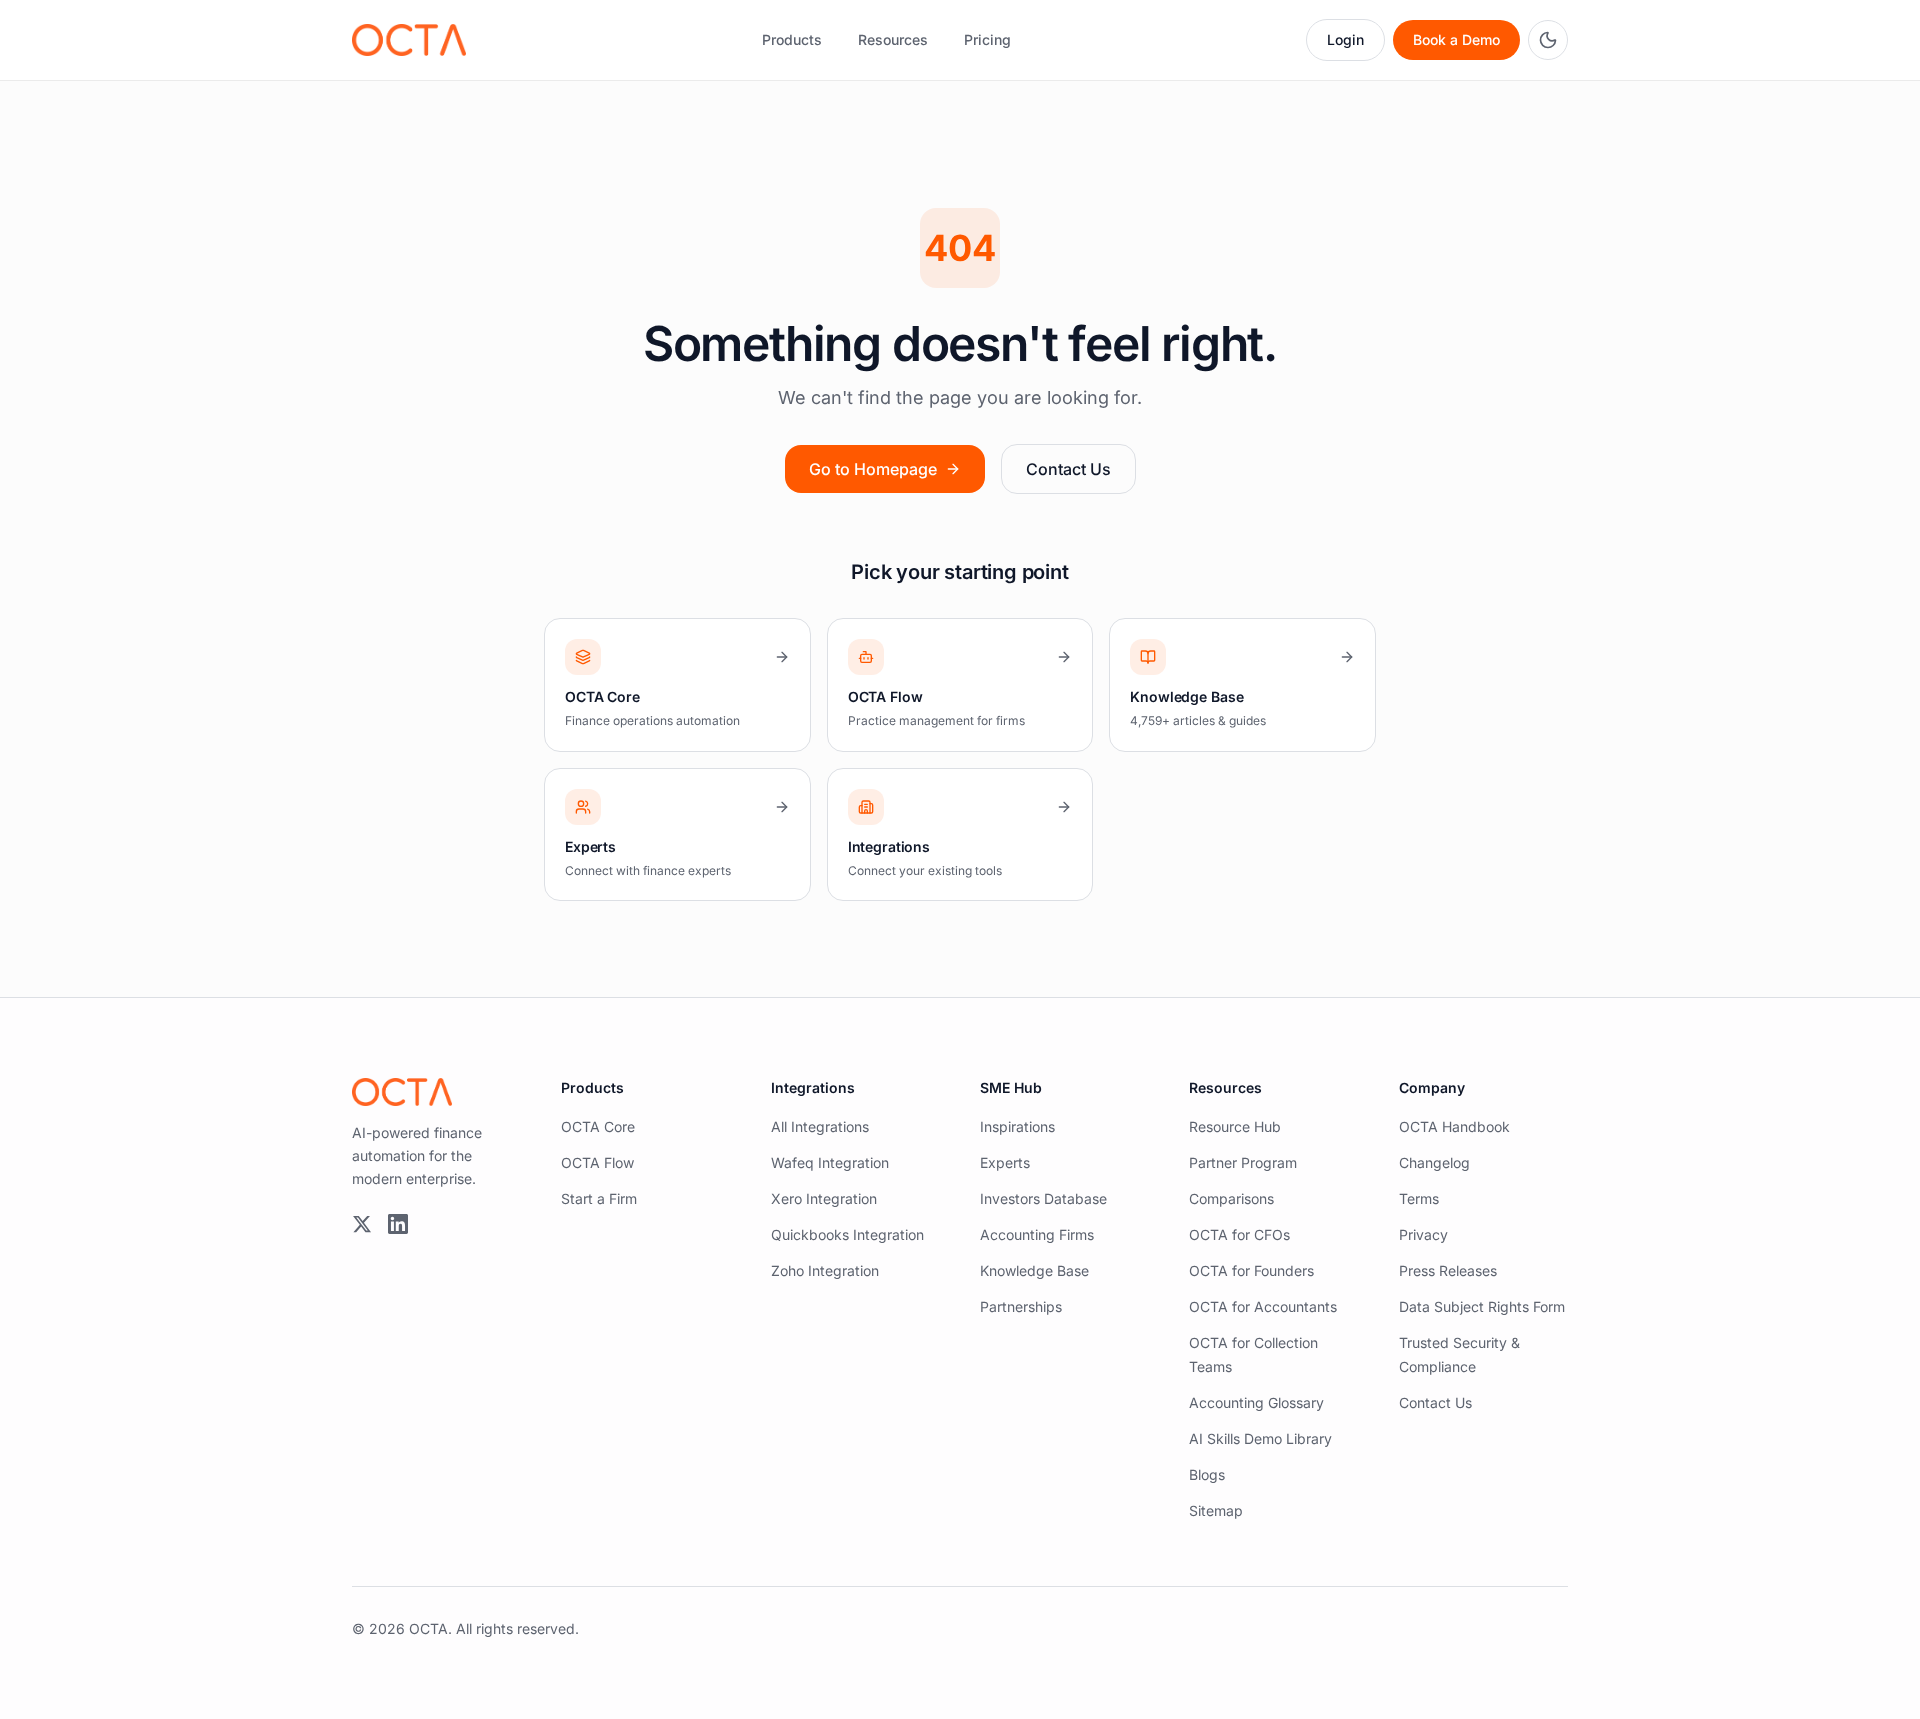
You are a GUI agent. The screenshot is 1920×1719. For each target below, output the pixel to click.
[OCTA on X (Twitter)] (362, 1224)
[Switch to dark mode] (1548, 40)
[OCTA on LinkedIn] (398, 1224)
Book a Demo (1456, 39)
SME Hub (1011, 1087)
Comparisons (1231, 1198)
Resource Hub (1235, 1126)
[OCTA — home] (409, 40)
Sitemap (1216, 1510)
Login (1345, 39)
